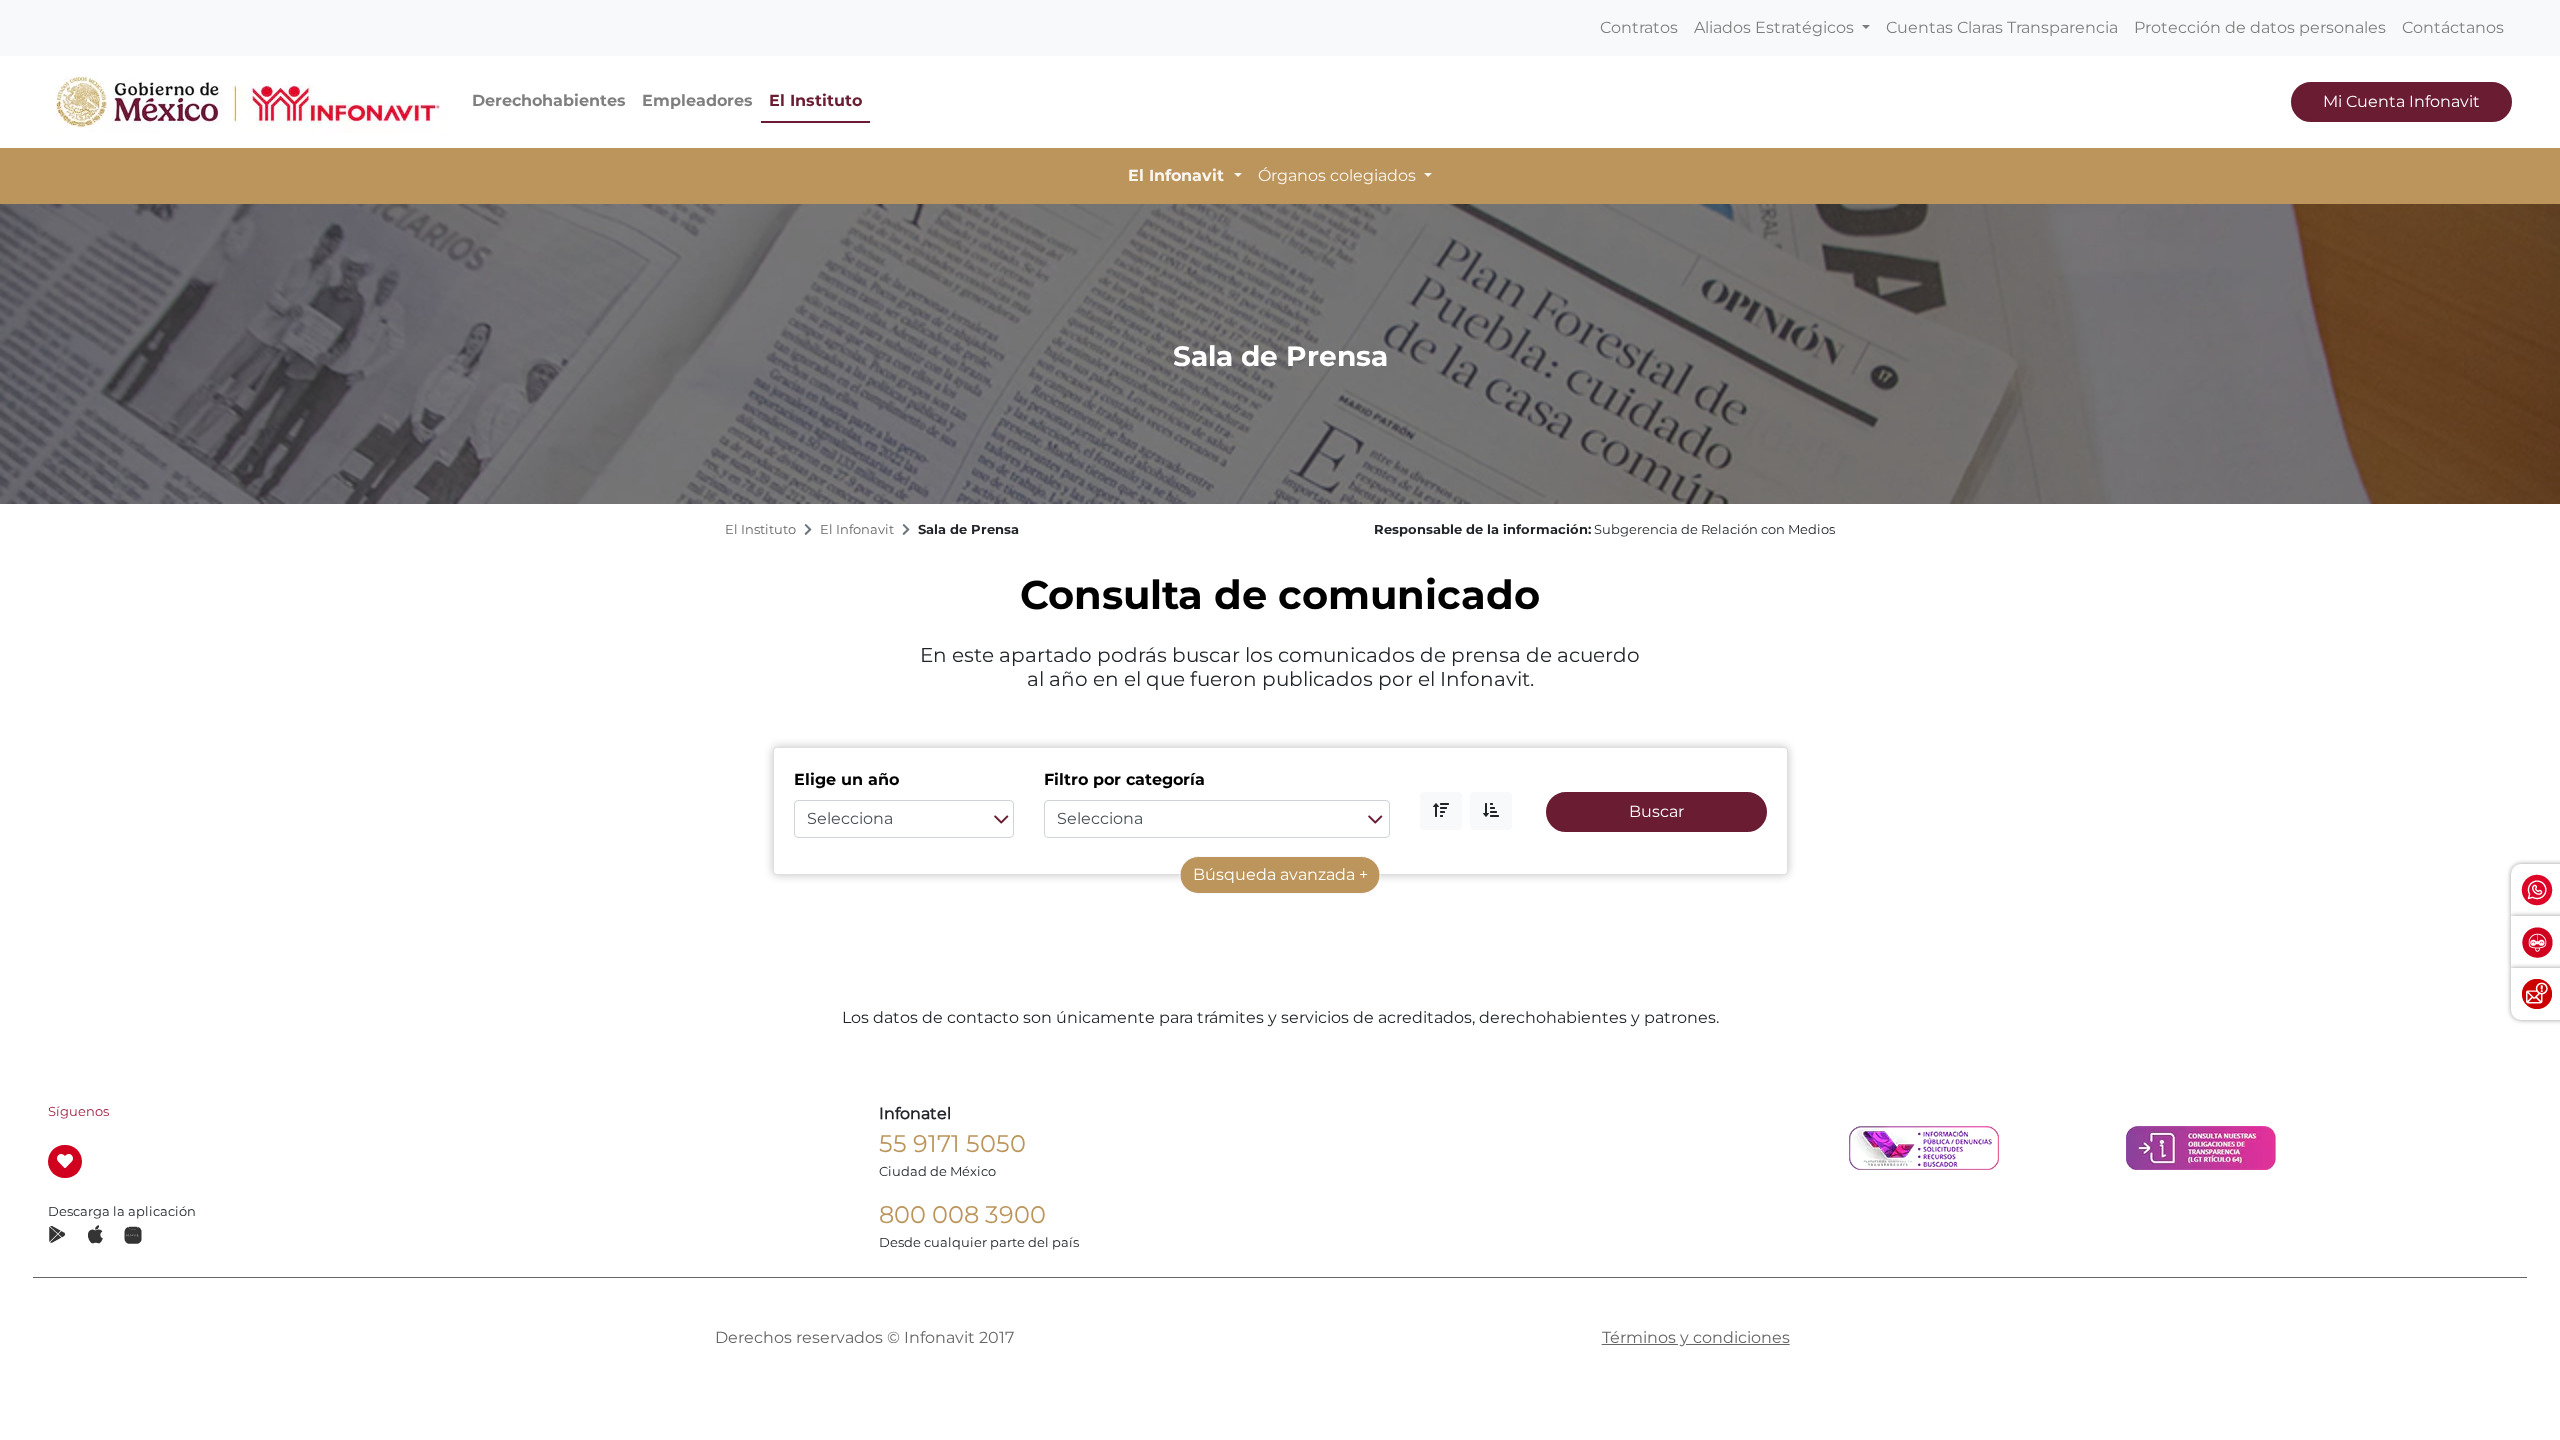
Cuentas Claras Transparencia (2002, 27)
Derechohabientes (549, 100)
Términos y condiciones (1696, 1337)
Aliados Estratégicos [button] (1776, 27)
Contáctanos (2453, 27)
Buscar (1656, 811)
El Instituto (815, 100)
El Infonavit (857, 529)
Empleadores (697, 100)
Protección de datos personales (2260, 27)
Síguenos (78, 1111)
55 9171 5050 (952, 1143)
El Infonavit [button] (1178, 175)
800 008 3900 (962, 1214)
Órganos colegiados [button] (1339, 175)
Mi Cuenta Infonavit (2401, 101)
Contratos (1639, 27)
